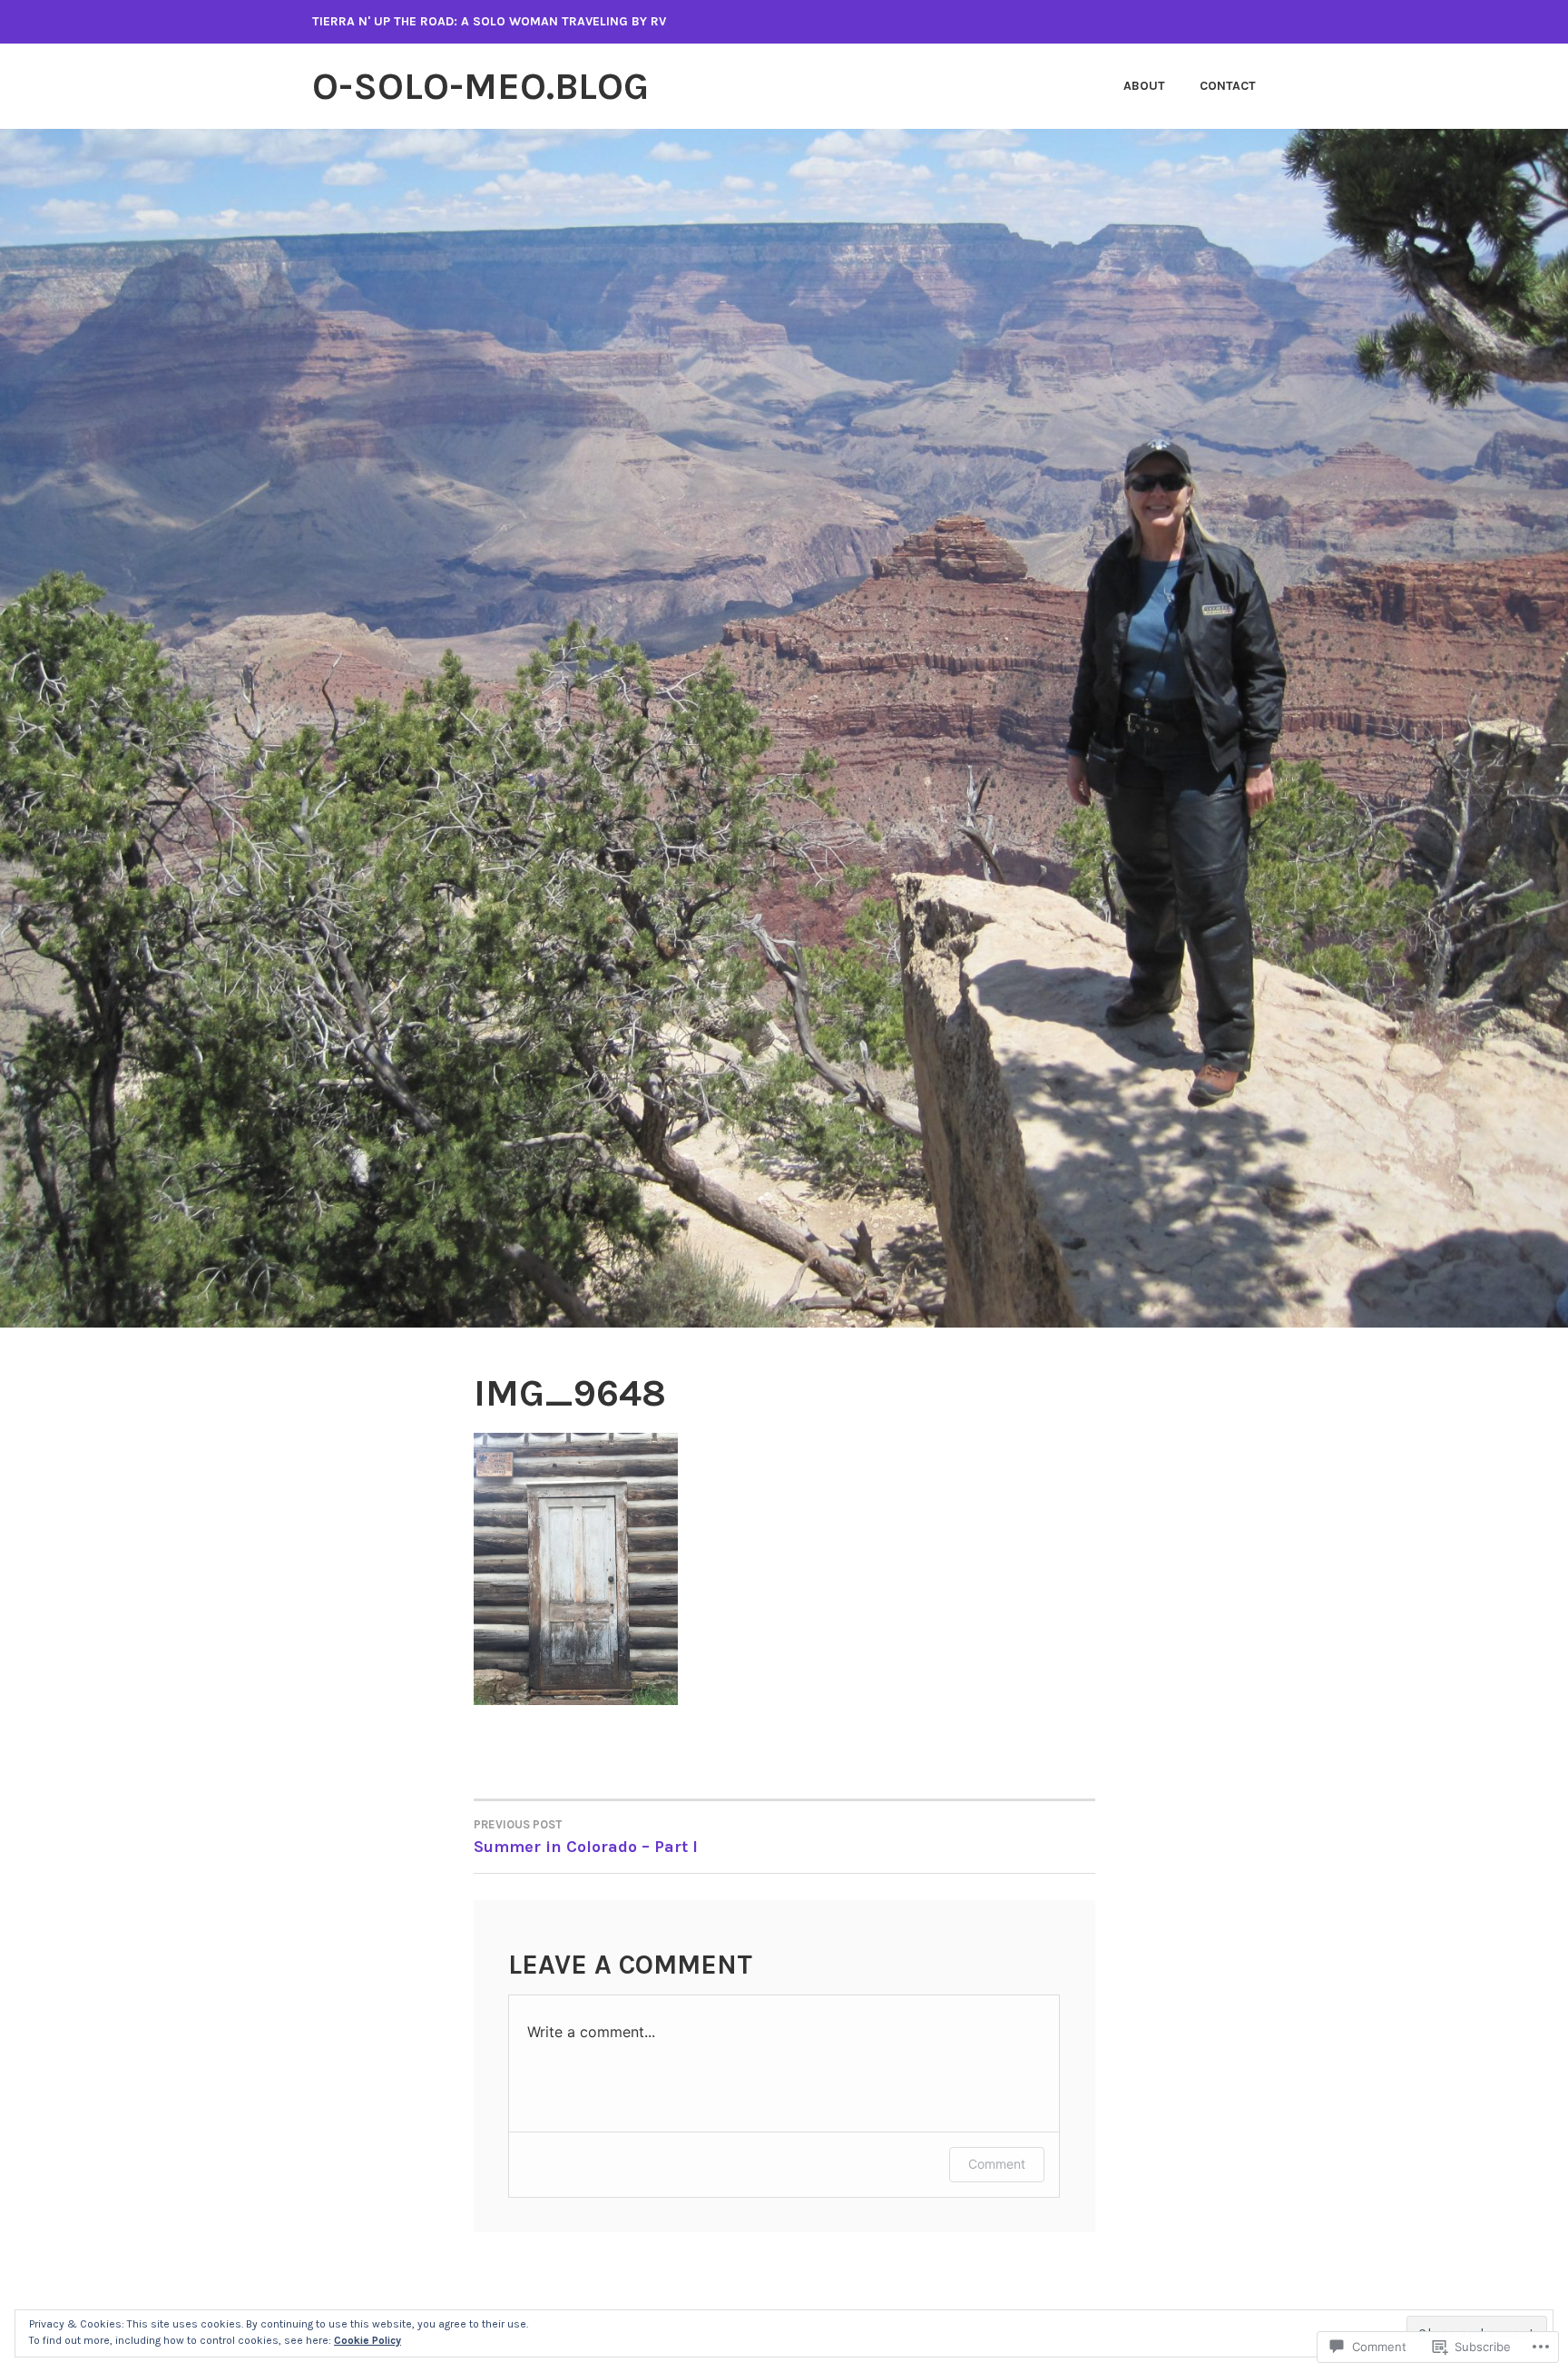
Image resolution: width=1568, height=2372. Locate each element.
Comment (997, 2164)
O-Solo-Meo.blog (480, 86)
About (1144, 86)
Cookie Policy (367, 2340)
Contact (1228, 86)
